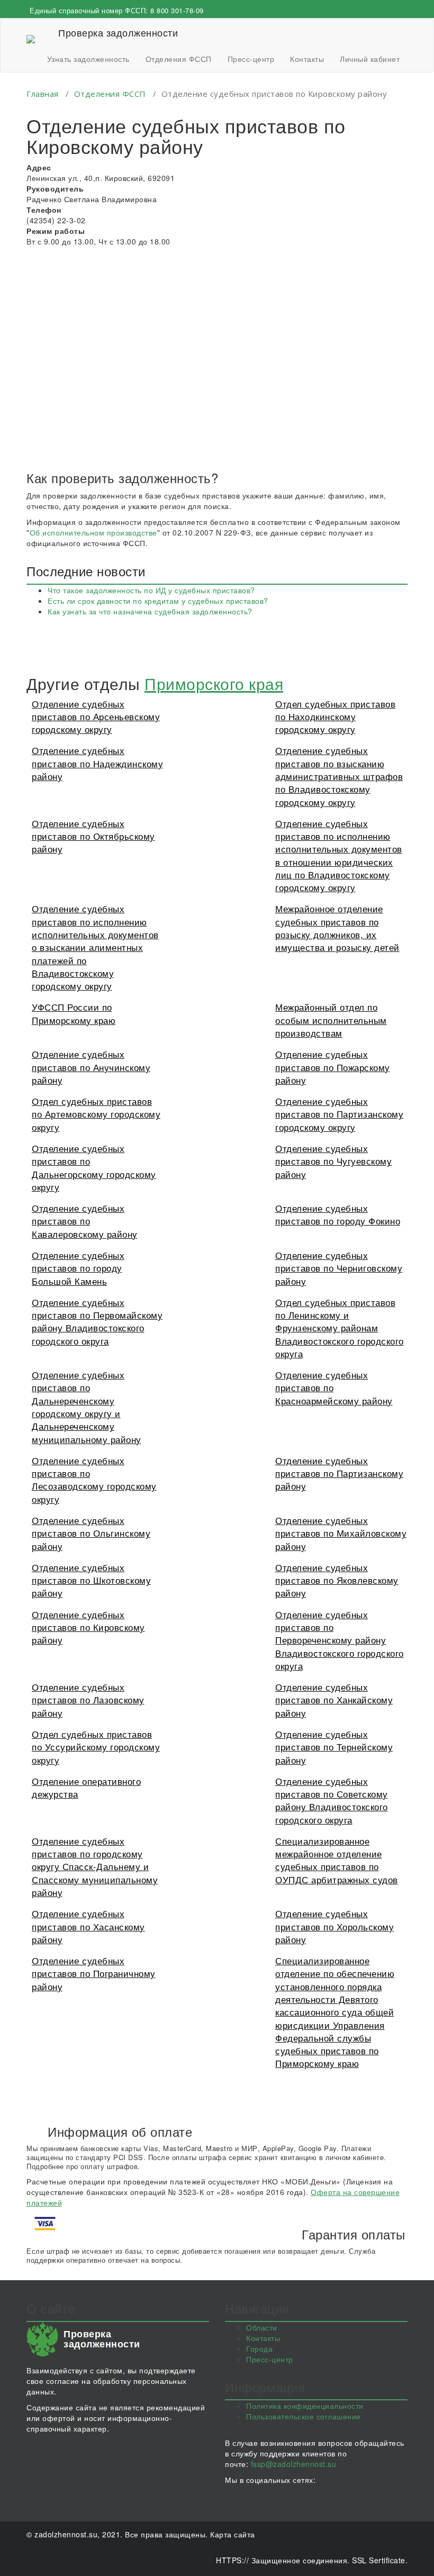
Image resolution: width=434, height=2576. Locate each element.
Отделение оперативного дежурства (86, 1787)
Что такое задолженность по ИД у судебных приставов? (151, 590)
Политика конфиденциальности (305, 2406)
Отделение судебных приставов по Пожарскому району (333, 1067)
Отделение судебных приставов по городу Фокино (338, 1214)
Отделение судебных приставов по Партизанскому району (339, 1473)
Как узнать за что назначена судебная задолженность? (150, 611)
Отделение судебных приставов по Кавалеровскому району (85, 1221)
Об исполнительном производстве (93, 532)
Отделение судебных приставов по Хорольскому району (334, 1926)
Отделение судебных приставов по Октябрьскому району (93, 836)
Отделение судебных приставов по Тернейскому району (334, 1747)
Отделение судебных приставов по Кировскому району (88, 1627)
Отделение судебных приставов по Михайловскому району (341, 1533)
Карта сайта (233, 2534)
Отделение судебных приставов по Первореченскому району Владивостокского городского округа (340, 1640)
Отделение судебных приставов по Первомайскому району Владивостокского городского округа (97, 1321)
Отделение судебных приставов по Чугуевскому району (333, 1161)
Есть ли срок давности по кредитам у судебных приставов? (158, 601)
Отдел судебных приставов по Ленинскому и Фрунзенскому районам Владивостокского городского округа (340, 1328)
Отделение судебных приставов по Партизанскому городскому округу (339, 1114)
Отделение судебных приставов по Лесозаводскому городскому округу (94, 1480)
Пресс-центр (251, 59)
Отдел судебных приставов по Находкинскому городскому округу (335, 716)
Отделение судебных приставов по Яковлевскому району (337, 1580)
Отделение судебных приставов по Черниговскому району (339, 1268)
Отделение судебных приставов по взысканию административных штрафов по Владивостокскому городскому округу (339, 776)
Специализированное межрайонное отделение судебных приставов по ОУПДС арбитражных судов (337, 1860)
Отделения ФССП (179, 59)
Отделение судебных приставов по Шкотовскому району (91, 1580)
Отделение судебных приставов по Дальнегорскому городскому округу (94, 1167)
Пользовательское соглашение (304, 2416)
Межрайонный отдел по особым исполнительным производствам (331, 1020)
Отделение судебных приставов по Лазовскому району (88, 1700)
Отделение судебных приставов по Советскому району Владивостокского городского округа (332, 1800)
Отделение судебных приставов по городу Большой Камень (78, 1268)
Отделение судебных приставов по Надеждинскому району (97, 763)
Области (262, 2327)
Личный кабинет (370, 59)
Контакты (307, 59)
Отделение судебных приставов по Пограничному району (94, 1973)
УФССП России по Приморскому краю (74, 1013)
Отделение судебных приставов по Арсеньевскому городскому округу (96, 716)
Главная (43, 94)
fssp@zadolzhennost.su (294, 2464)
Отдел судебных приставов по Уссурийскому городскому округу (96, 1747)
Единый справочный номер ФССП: (117, 10)
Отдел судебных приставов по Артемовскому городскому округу (96, 1114)
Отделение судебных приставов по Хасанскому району (88, 1926)
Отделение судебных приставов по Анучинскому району (91, 1067)
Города (259, 2348)
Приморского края (214, 683)
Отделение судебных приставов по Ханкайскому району (334, 1700)
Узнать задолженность (88, 59)
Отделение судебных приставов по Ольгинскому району (91, 1533)
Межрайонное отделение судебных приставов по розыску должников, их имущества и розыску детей (337, 928)
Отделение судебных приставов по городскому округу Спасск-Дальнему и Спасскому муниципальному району (95, 1866)
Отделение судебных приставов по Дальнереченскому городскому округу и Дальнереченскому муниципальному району (87, 1407)
